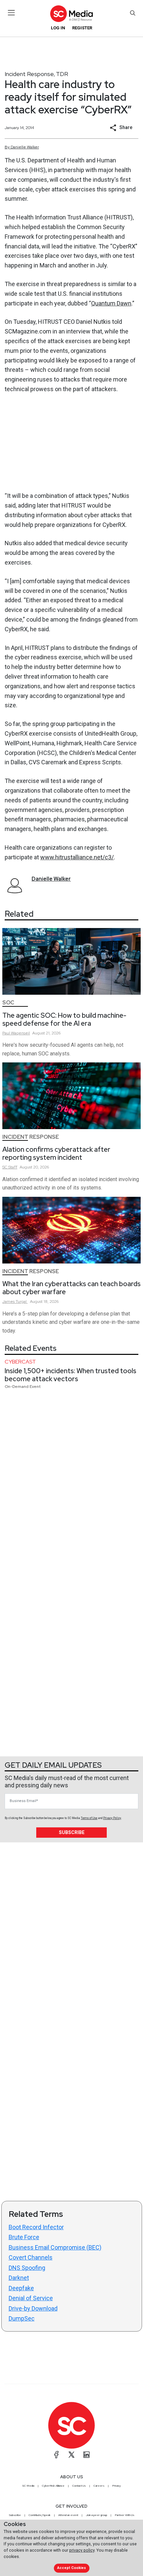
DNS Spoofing (27, 2268)
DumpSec (22, 2318)
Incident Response (29, 74)
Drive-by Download (33, 2308)
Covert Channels (31, 2257)
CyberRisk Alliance (53, 2486)
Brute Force (24, 2237)
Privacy (116, 2486)
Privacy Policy (112, 1818)
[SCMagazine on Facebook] (57, 2455)
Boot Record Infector (36, 2227)
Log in (58, 28)
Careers (99, 2486)
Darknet (19, 2278)
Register (82, 28)
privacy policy (82, 2550)
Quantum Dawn (111, 303)
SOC (8, 1003)
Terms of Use (89, 1818)
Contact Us (79, 2486)
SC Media (28, 2486)
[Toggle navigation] (11, 13)
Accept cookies (71, 2568)
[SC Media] (71, 14)
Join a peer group (96, 2515)
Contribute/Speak (40, 2515)
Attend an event (68, 2515)
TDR (62, 74)
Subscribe (72, 1832)
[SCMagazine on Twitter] (71, 2455)
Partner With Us (125, 2515)
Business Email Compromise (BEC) (55, 2247)
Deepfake (21, 2288)
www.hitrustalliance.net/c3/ (77, 857)
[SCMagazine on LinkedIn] (86, 2455)
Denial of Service (31, 2298)
